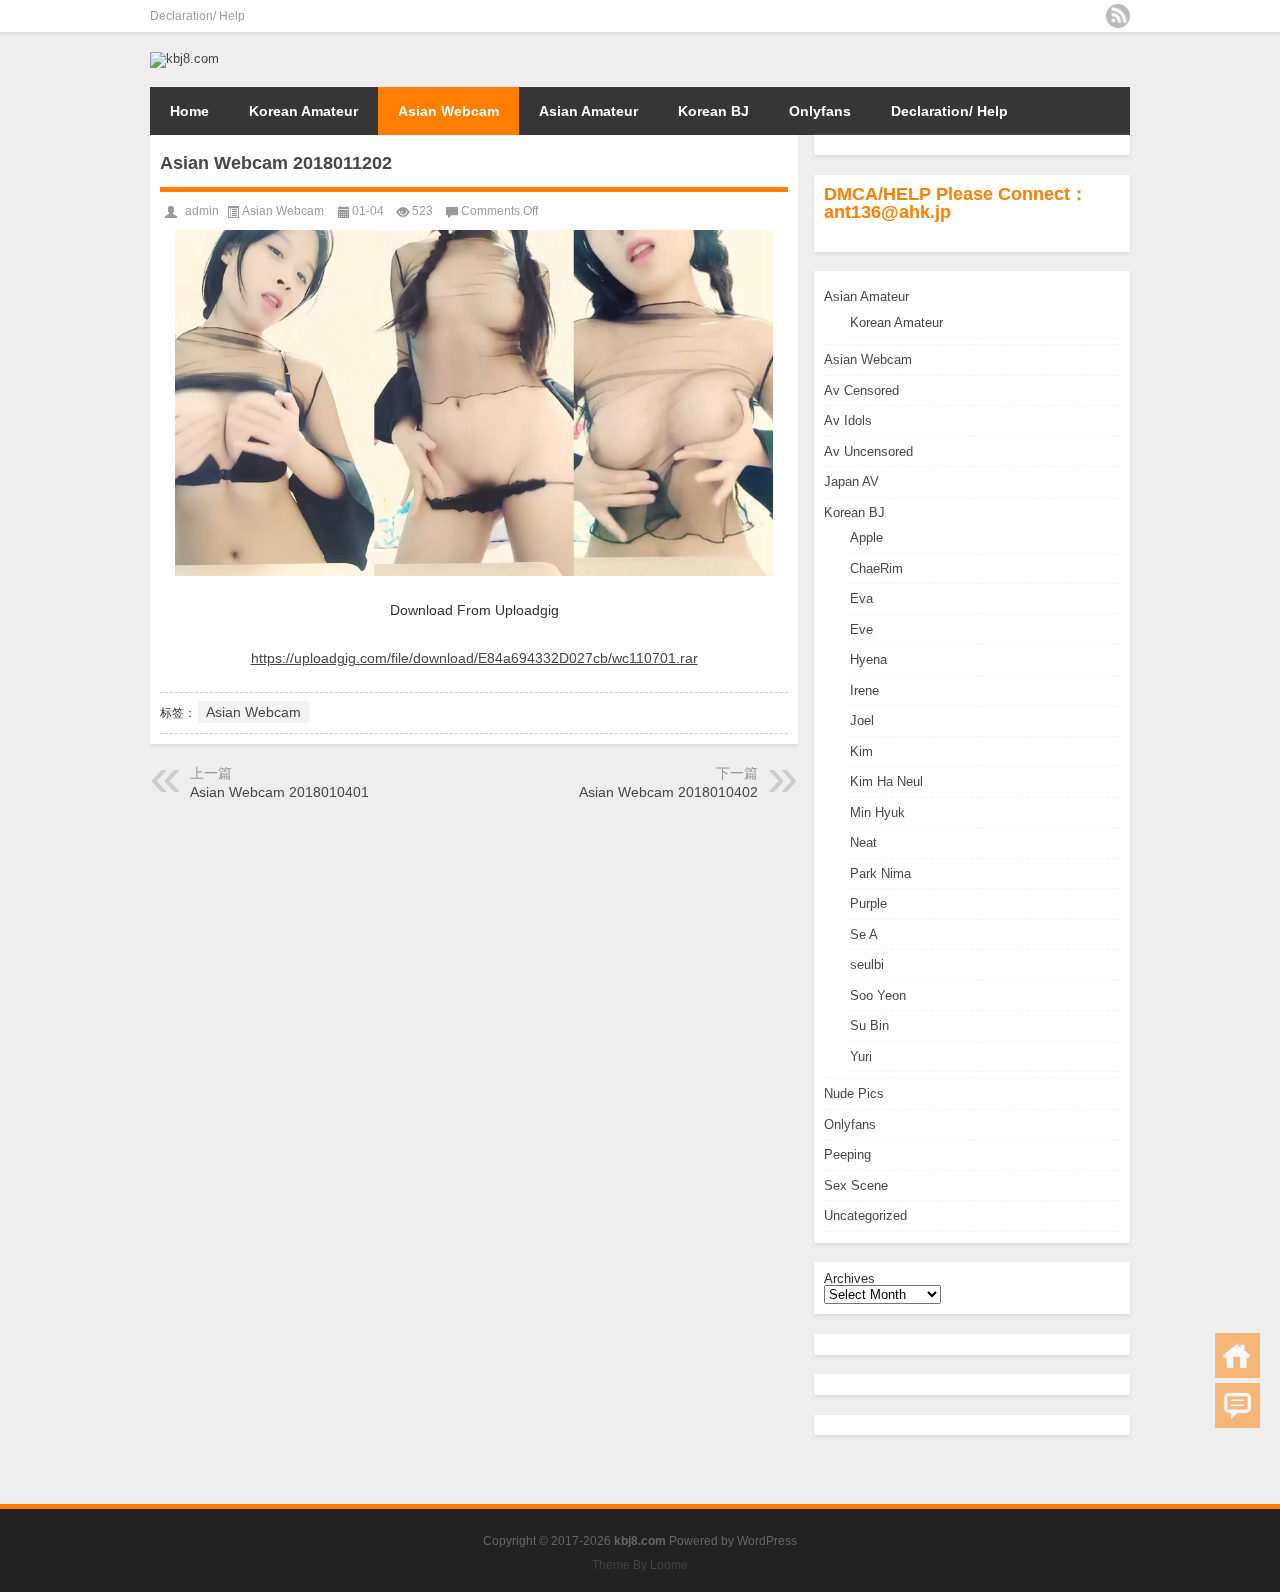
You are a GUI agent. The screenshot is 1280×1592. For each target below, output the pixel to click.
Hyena (868, 659)
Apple (866, 537)
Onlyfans (820, 111)
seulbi (867, 964)
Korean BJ (713, 111)
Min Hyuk (877, 812)
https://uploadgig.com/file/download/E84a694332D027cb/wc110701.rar (474, 658)
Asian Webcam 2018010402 (668, 792)
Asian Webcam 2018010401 (279, 792)
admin (202, 211)
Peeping (847, 1154)
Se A (864, 934)
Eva (861, 598)
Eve (861, 629)
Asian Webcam (448, 111)
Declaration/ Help (197, 16)
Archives (849, 1278)
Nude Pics (854, 1093)
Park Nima (880, 873)
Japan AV (851, 481)
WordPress (767, 1541)
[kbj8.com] (184, 58)
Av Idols (848, 420)
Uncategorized (865, 1215)
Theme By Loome (640, 1565)
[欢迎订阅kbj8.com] (1118, 16)
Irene (864, 690)
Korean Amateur (303, 111)
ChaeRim (876, 568)
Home (189, 111)
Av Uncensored (868, 451)
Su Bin (869, 1025)
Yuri (861, 1056)
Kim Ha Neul (886, 781)
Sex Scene (856, 1185)
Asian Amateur (588, 111)
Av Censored (861, 390)
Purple (868, 903)
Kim (861, 751)
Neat (863, 842)
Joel (862, 720)
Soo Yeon (878, 995)
